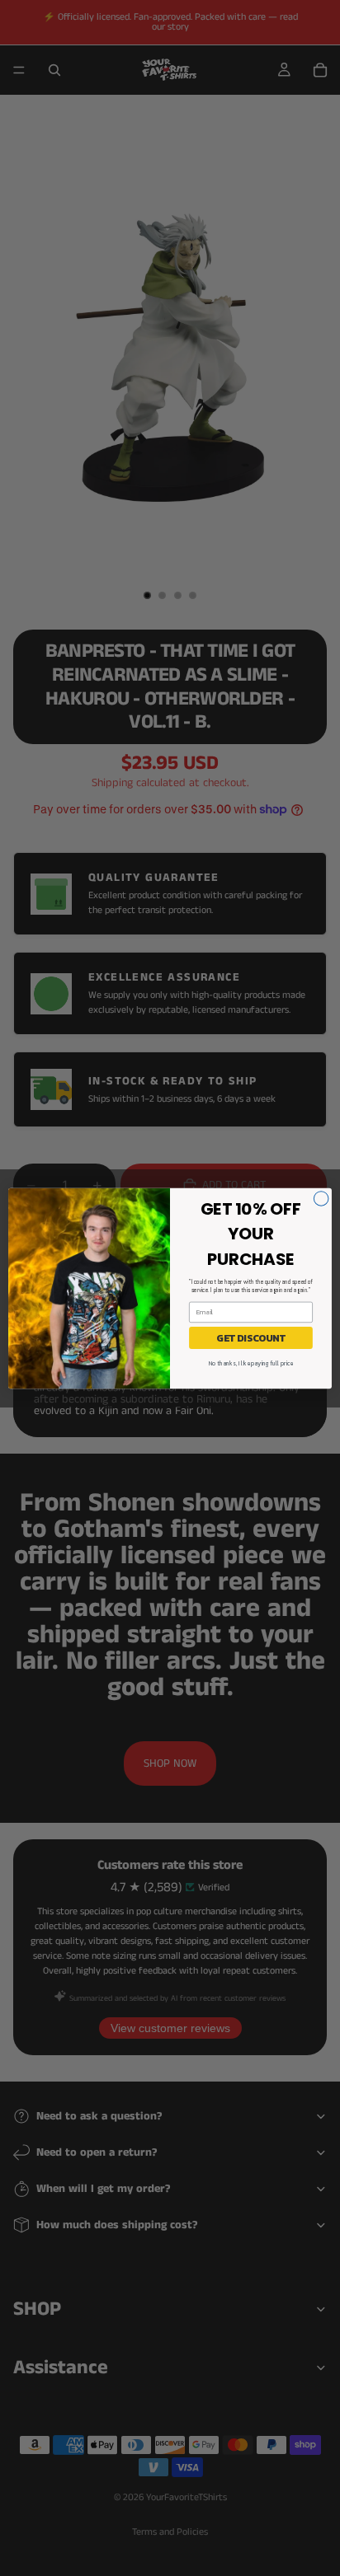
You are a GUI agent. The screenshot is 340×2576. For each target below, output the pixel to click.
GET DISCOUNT (251, 1337)
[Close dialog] (321, 1198)
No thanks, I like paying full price (251, 1363)
